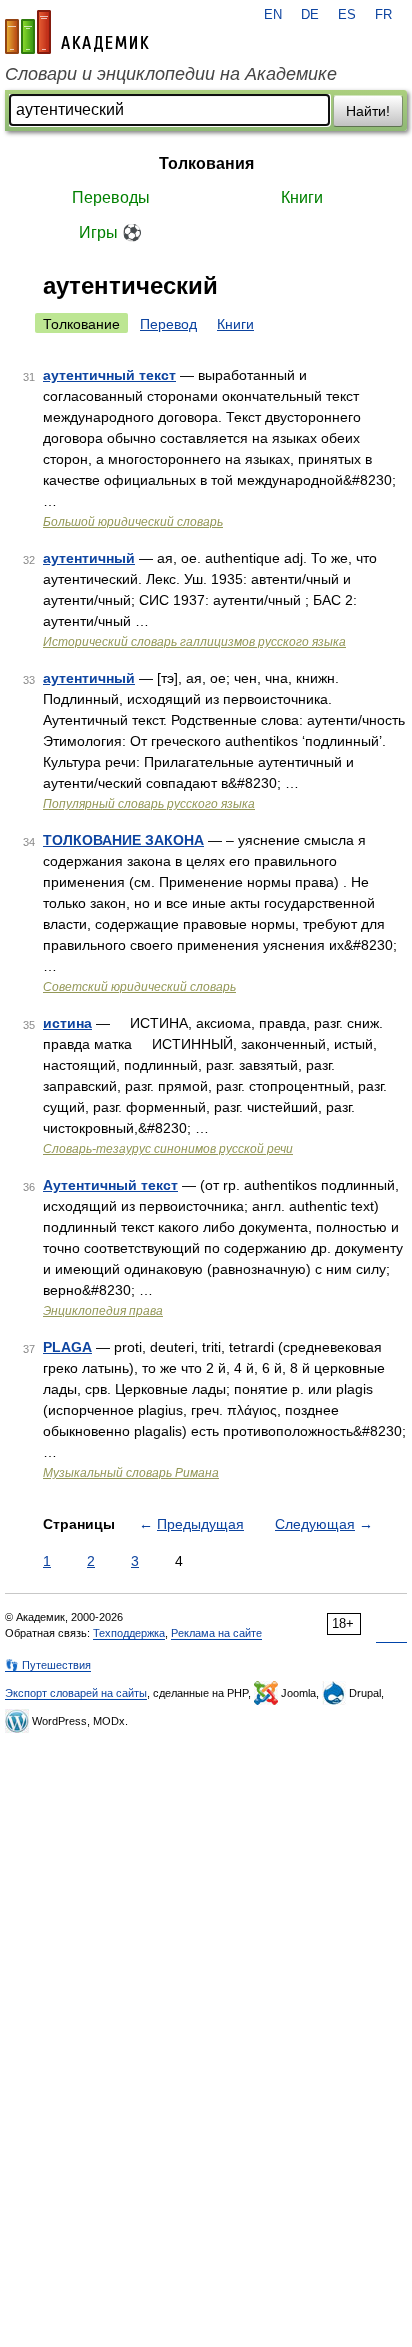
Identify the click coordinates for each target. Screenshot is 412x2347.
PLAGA (67, 1347)
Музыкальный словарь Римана (131, 1473)
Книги (302, 197)
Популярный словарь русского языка (149, 804)
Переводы (111, 197)
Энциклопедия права (103, 1311)
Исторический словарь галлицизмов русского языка (194, 642)
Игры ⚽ (110, 232)
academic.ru (77, 32)
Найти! (368, 111)
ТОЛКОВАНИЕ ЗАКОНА (123, 840)
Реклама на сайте (216, 1633)
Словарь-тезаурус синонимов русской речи (168, 1149)
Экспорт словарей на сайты (76, 1693)
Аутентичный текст (110, 1185)
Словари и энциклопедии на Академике (171, 74)
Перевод (168, 324)
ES (347, 15)
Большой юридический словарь (133, 522)
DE (310, 15)
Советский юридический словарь (139, 987)
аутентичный (89, 558)
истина (67, 1023)
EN (273, 15)
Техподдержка (129, 1633)
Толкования (206, 163)
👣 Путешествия (48, 1665)
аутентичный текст (109, 375)
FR (383, 15)
